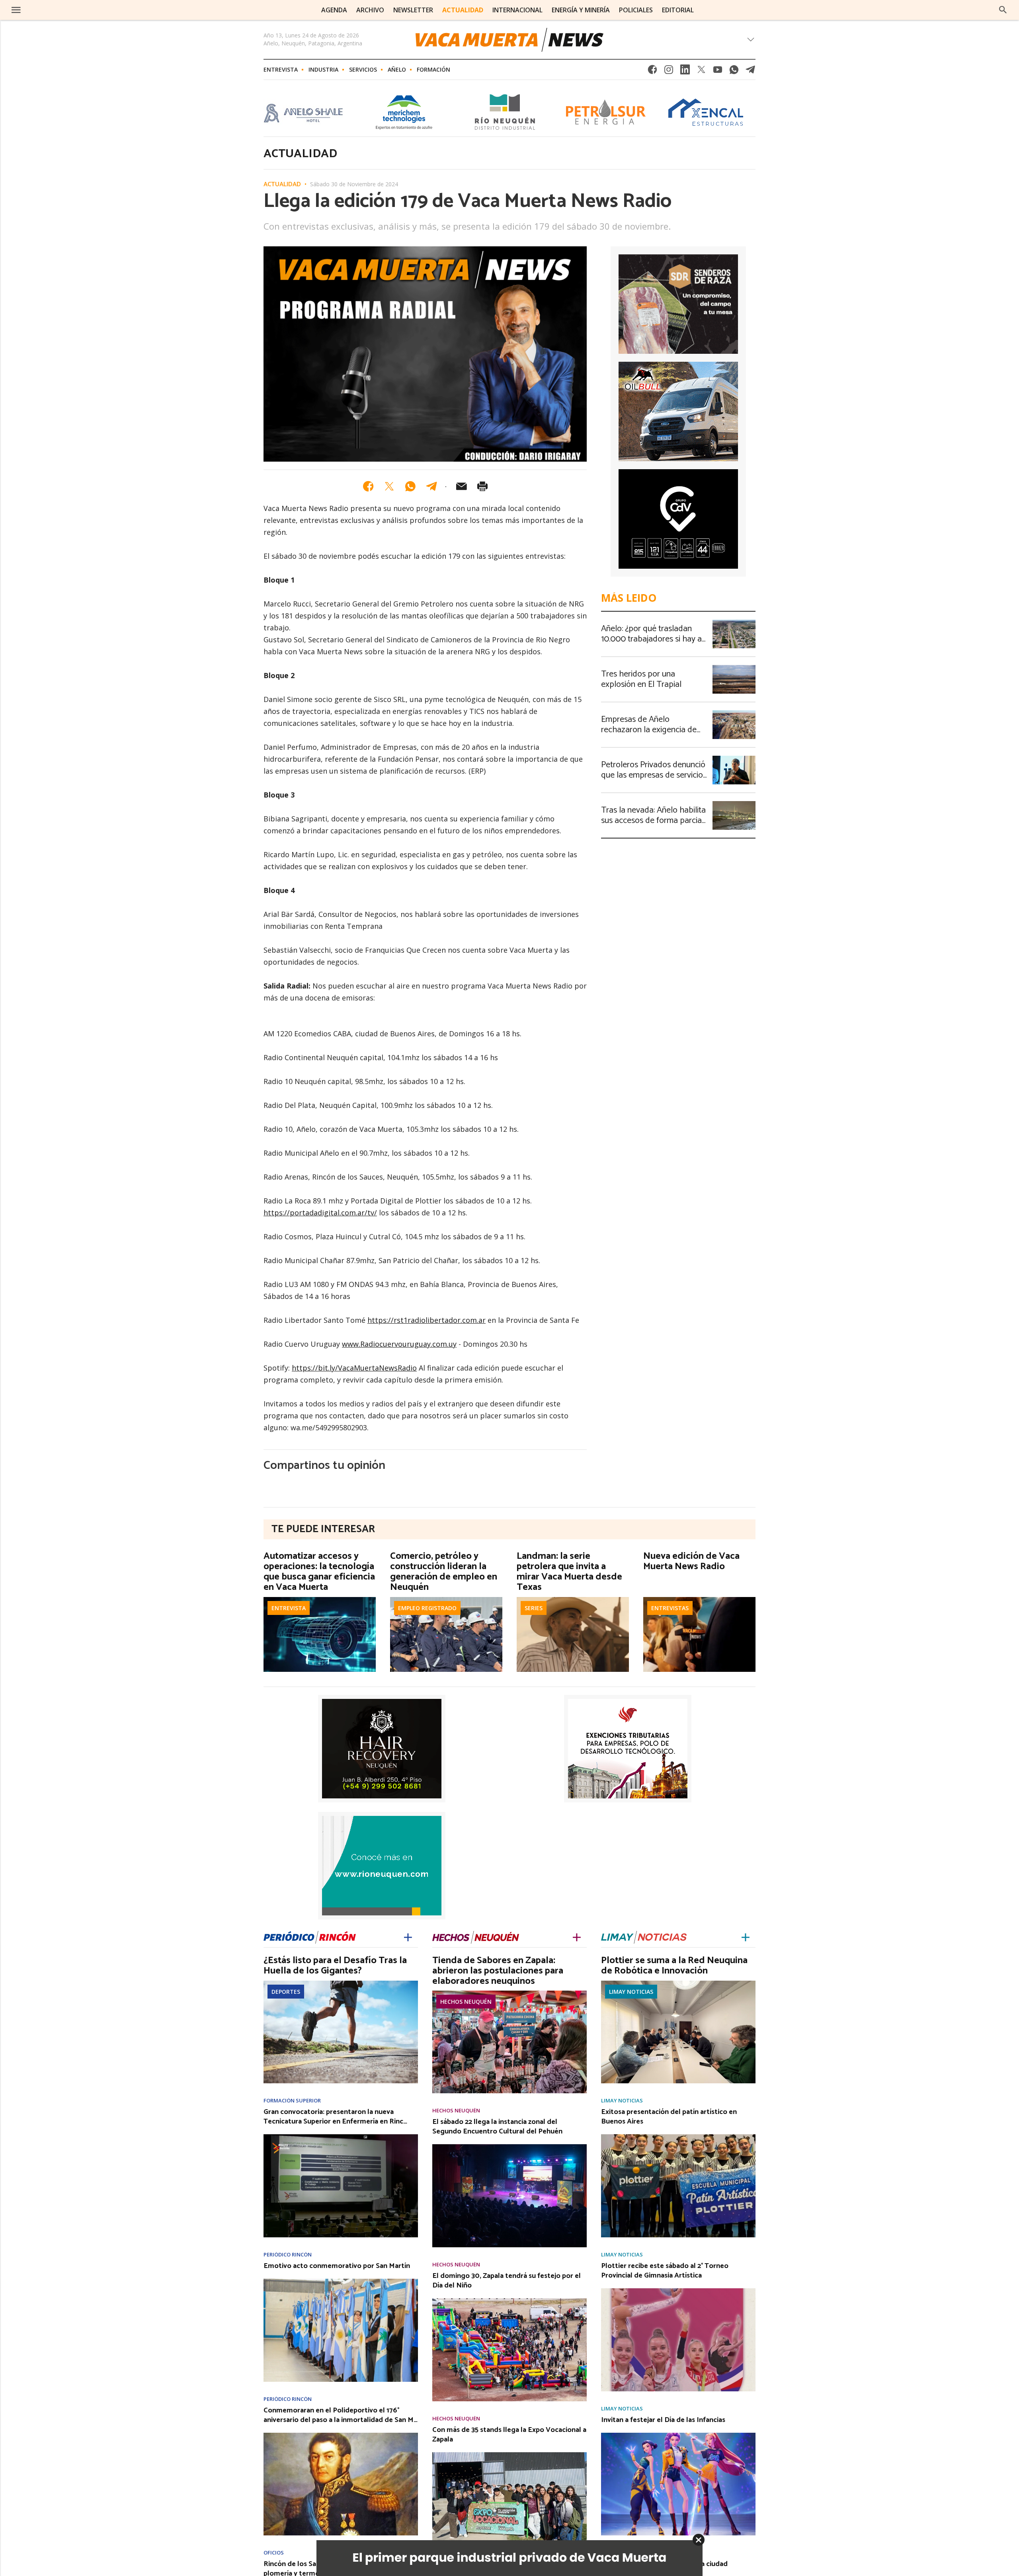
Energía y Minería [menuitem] (581, 10)
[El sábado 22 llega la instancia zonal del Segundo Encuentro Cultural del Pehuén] (509, 2147)
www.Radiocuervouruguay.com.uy (399, 1344)
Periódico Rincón (288, 2255)
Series (534, 1608)
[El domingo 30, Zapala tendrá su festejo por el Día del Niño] (509, 2301)
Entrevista (281, 69)
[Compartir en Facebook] (368, 486)
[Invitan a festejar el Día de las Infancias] (678, 2435)
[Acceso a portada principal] (75, 10)
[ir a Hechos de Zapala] (476, 1937)
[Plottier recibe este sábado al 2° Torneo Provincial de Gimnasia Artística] (678, 2291)
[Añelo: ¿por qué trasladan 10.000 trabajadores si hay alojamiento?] (734, 622)
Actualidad (282, 185)
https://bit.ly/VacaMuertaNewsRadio (354, 1368)
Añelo (397, 69)
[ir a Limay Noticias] (644, 1937)
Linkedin (685, 72)
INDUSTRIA (323, 69)
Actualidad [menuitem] (463, 10)
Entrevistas (670, 1608)
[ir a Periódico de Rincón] (310, 1937)
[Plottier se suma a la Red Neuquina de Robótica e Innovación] (678, 1983)
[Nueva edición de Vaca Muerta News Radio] (699, 1599)
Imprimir (482, 486)
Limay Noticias (631, 1992)
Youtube (718, 72)
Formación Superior (292, 2101)
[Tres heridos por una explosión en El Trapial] (734, 667)
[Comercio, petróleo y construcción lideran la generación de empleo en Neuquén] (446, 1599)
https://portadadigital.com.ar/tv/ (320, 1213)
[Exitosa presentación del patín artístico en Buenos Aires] (678, 2137)
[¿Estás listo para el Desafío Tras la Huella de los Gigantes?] (341, 1983)
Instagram (669, 72)
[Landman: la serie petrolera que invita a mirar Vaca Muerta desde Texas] (573, 1599)
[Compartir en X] (389, 486)
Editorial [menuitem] (678, 10)
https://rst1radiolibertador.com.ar (427, 1320)
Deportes (286, 1992)
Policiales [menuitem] (636, 10)
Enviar (461, 486)
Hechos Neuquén (466, 2002)
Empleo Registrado (427, 1608)
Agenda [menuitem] (334, 10)
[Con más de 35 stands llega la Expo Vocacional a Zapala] (509, 2455)
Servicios (363, 69)
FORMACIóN (433, 69)
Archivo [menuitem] (370, 10)
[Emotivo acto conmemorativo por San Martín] (341, 2281)
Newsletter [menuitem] (413, 10)
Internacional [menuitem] (517, 10)
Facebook (652, 72)
